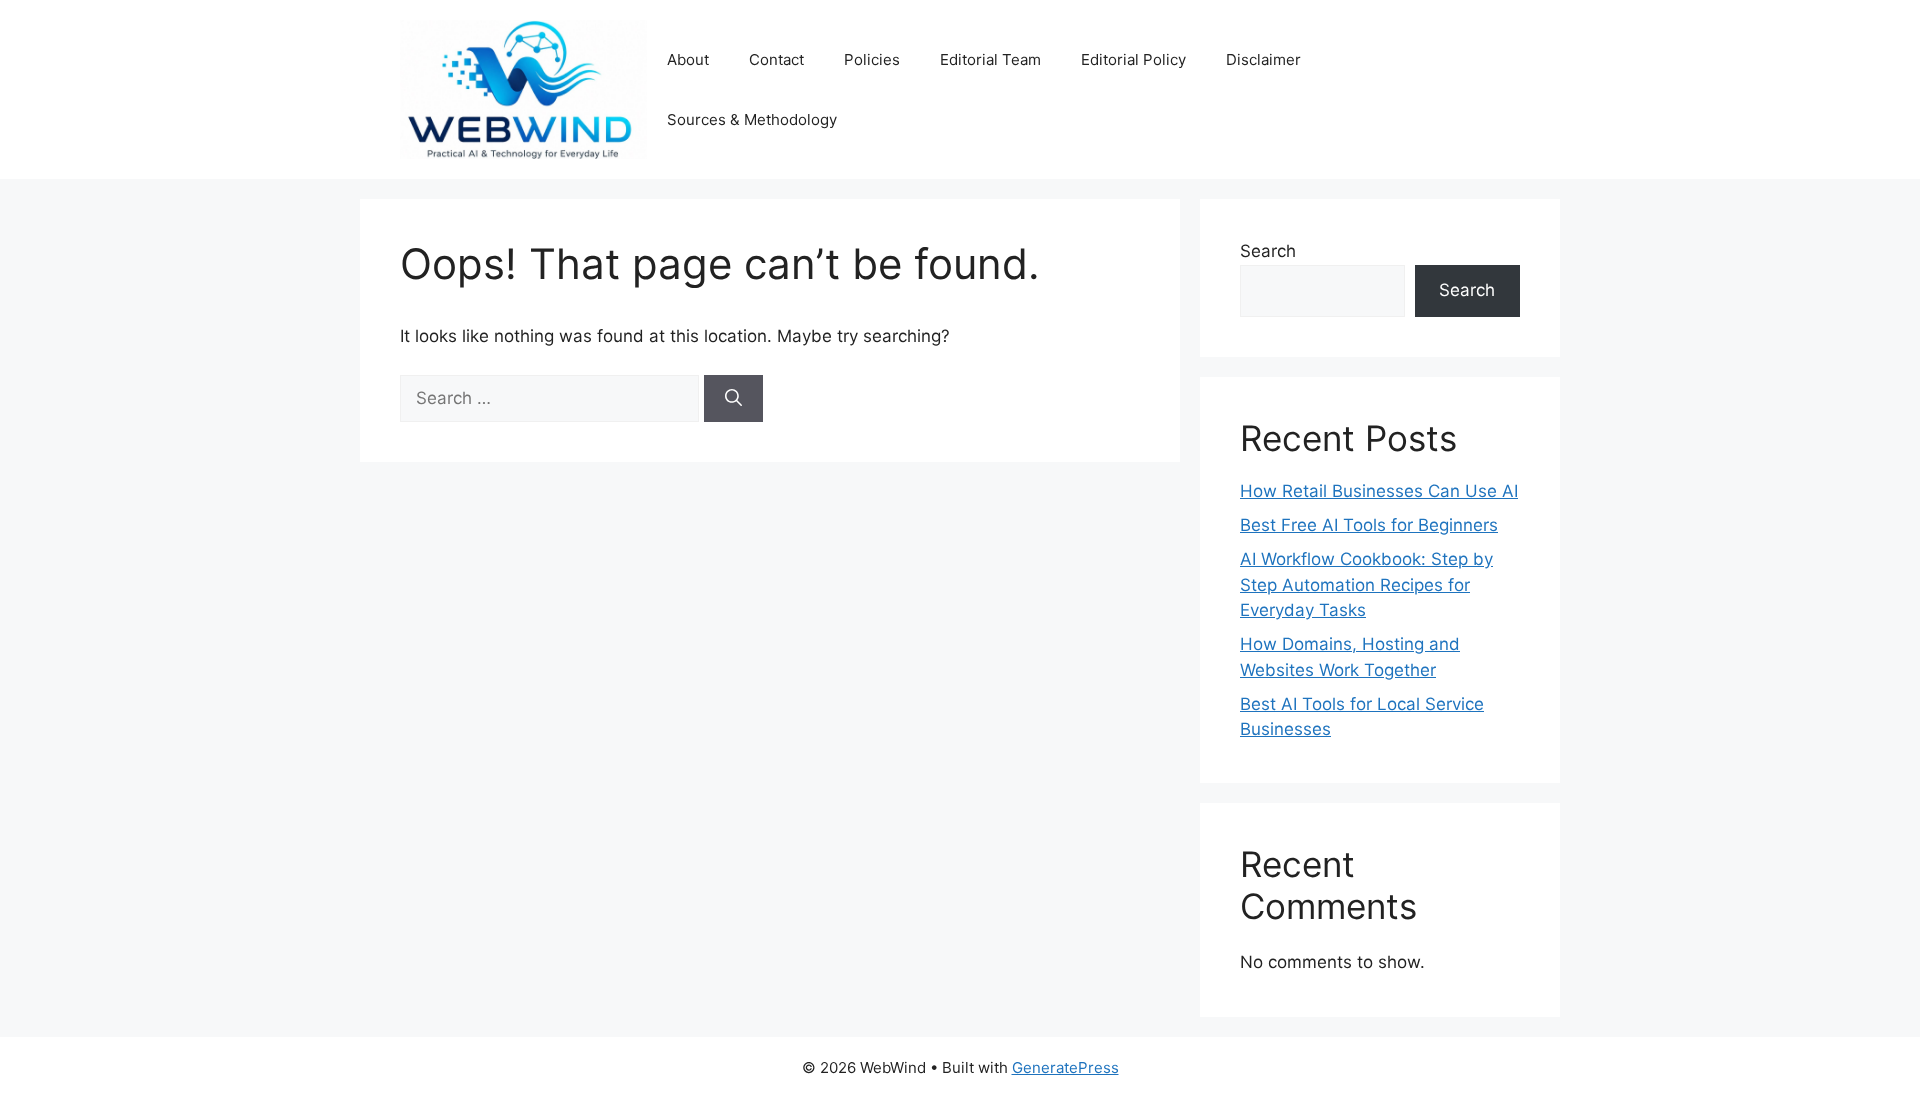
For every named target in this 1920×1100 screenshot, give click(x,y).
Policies (872, 59)
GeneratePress (1065, 1067)
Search (1268, 251)
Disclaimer (1263, 59)
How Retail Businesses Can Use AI (1379, 491)
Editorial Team (990, 59)
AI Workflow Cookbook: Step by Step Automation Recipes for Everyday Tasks (1366, 584)
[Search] (733, 399)
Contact (776, 59)
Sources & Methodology (752, 119)
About (688, 59)
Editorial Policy (1133, 59)
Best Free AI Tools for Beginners (1369, 525)
